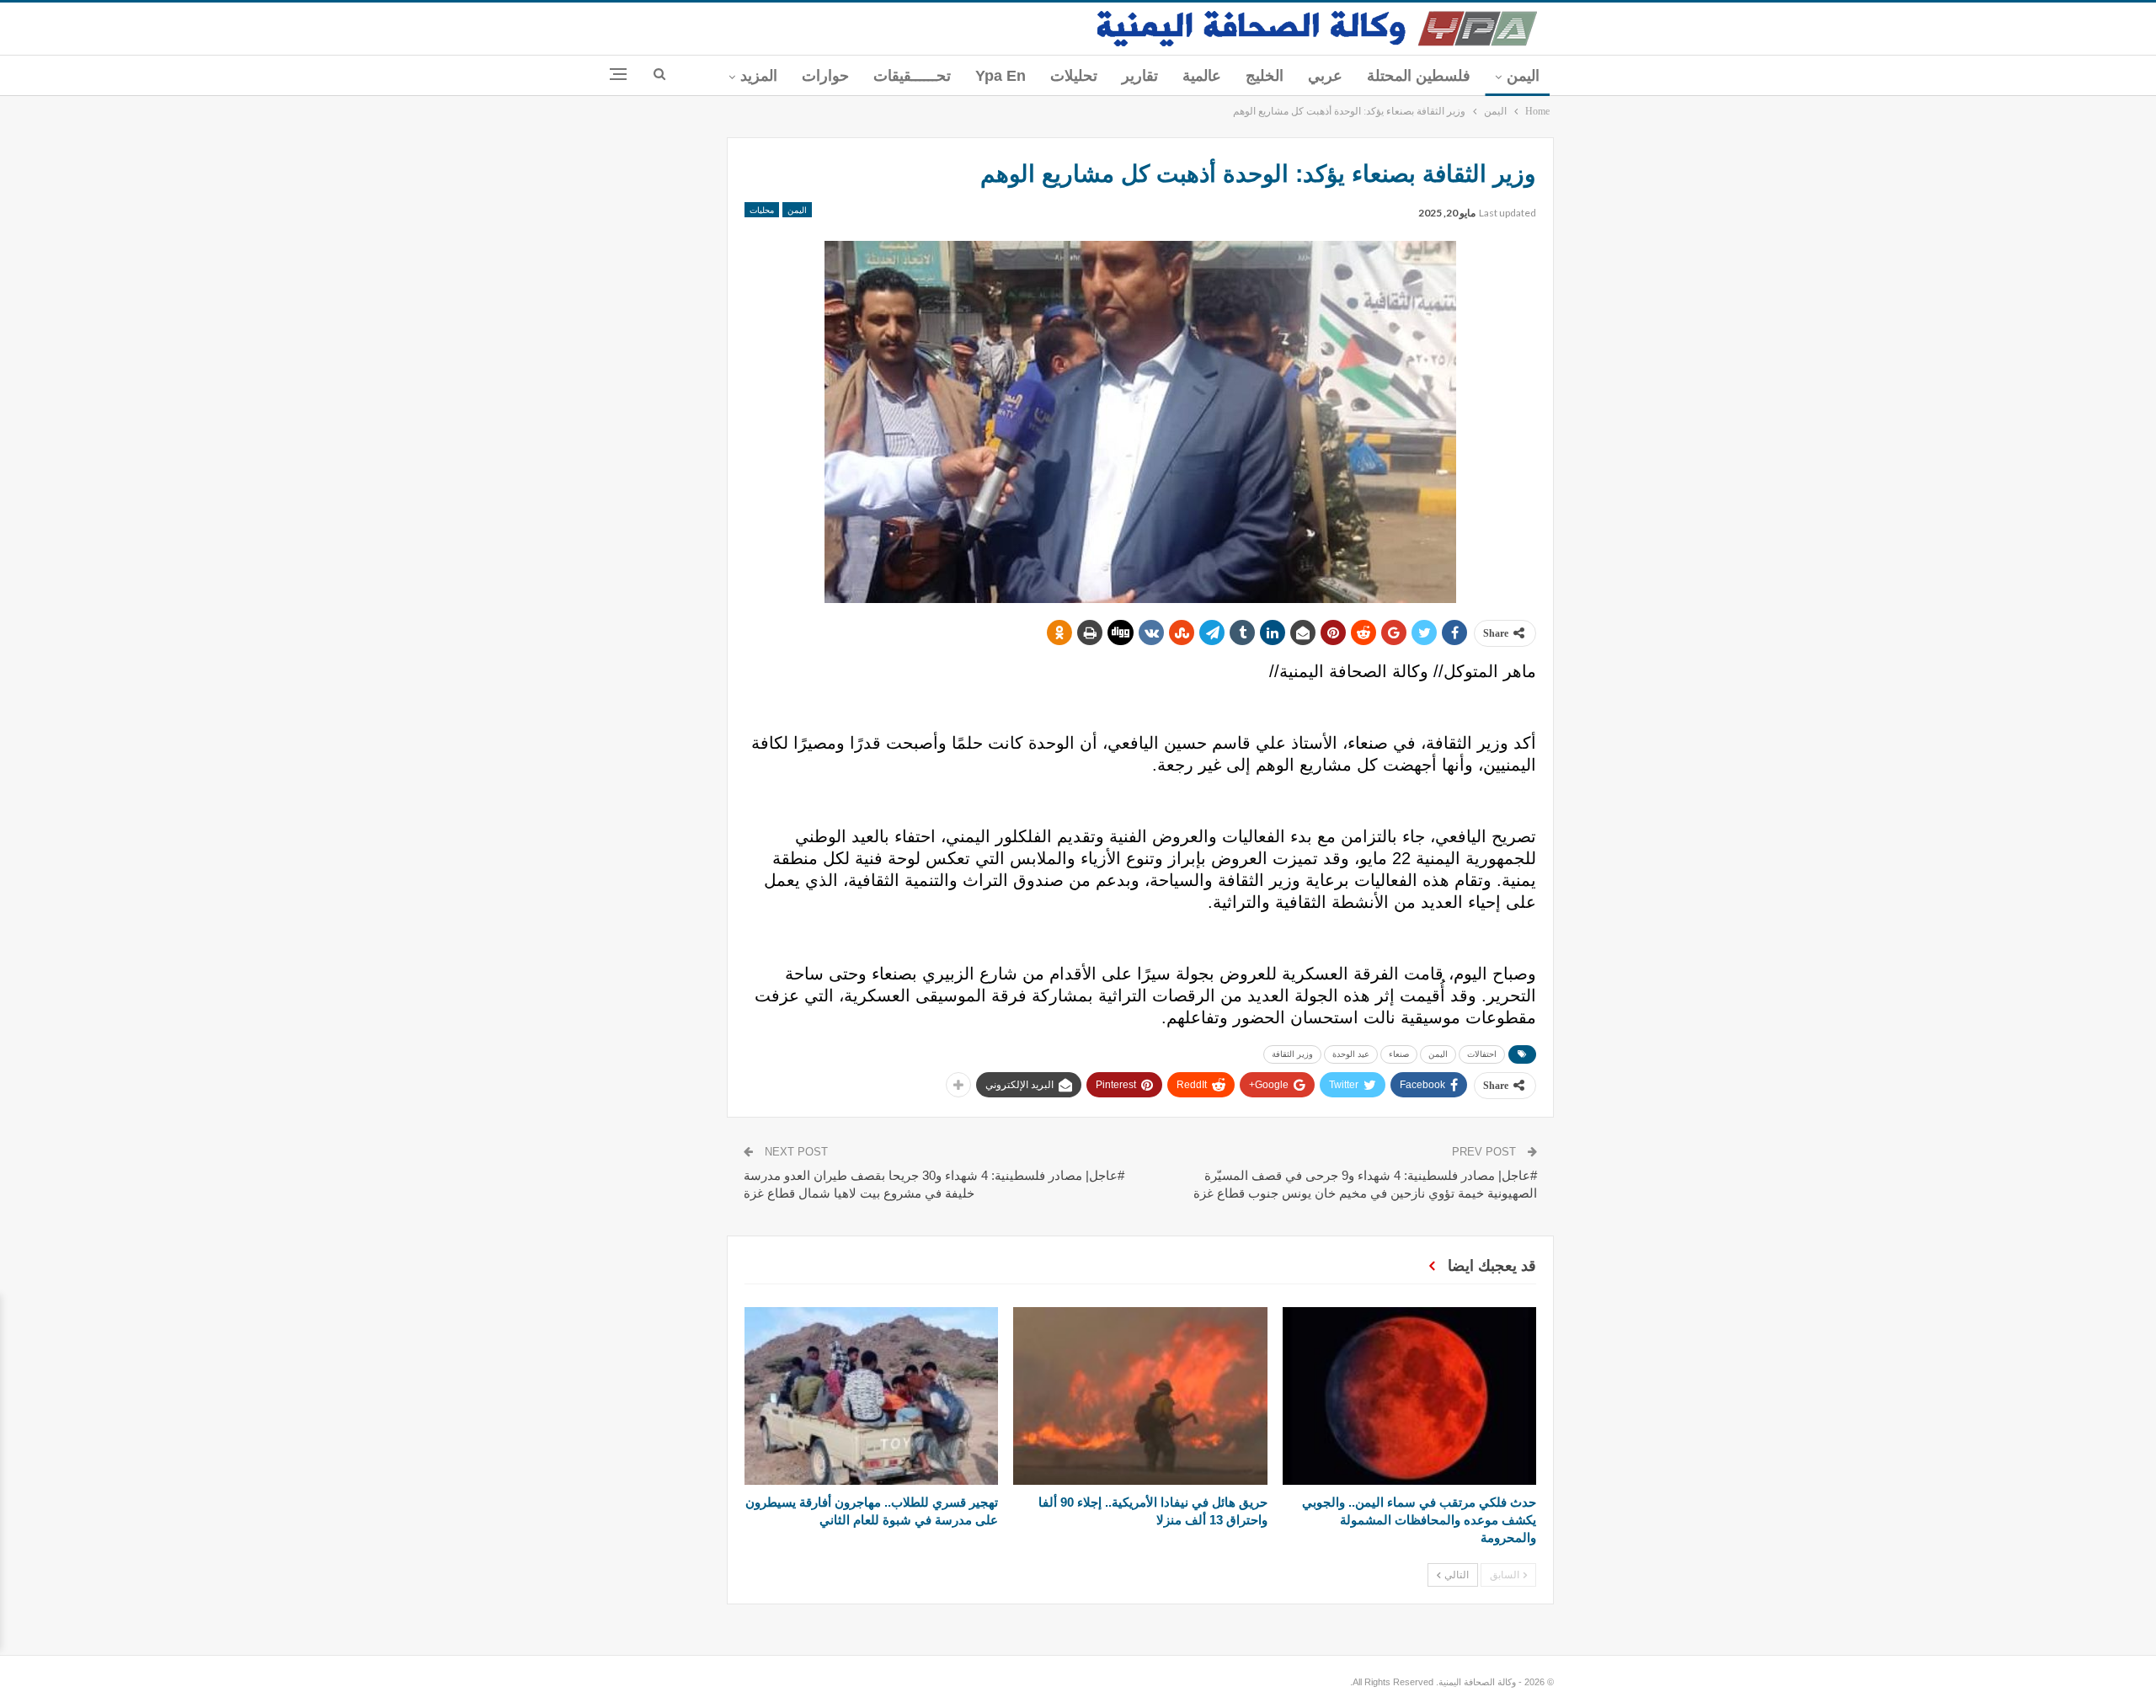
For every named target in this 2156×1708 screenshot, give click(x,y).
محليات (762, 210)
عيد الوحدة (1351, 1054)
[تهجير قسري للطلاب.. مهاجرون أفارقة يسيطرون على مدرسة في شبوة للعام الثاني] (871, 1396)
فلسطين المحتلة (1419, 76)
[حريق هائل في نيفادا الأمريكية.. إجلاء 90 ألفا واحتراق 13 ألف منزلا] (1140, 1396)
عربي (1325, 76)
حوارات (825, 76)
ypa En (1001, 76)
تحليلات (1074, 76)
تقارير (1140, 76)
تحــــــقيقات (912, 76)
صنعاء (1399, 1054)
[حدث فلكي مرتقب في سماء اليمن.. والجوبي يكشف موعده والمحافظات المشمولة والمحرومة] (1409, 1396)
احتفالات (1482, 1054)
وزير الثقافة (1292, 1054)
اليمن (1523, 76)
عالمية (1202, 76)
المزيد (759, 76)
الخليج (1265, 76)
